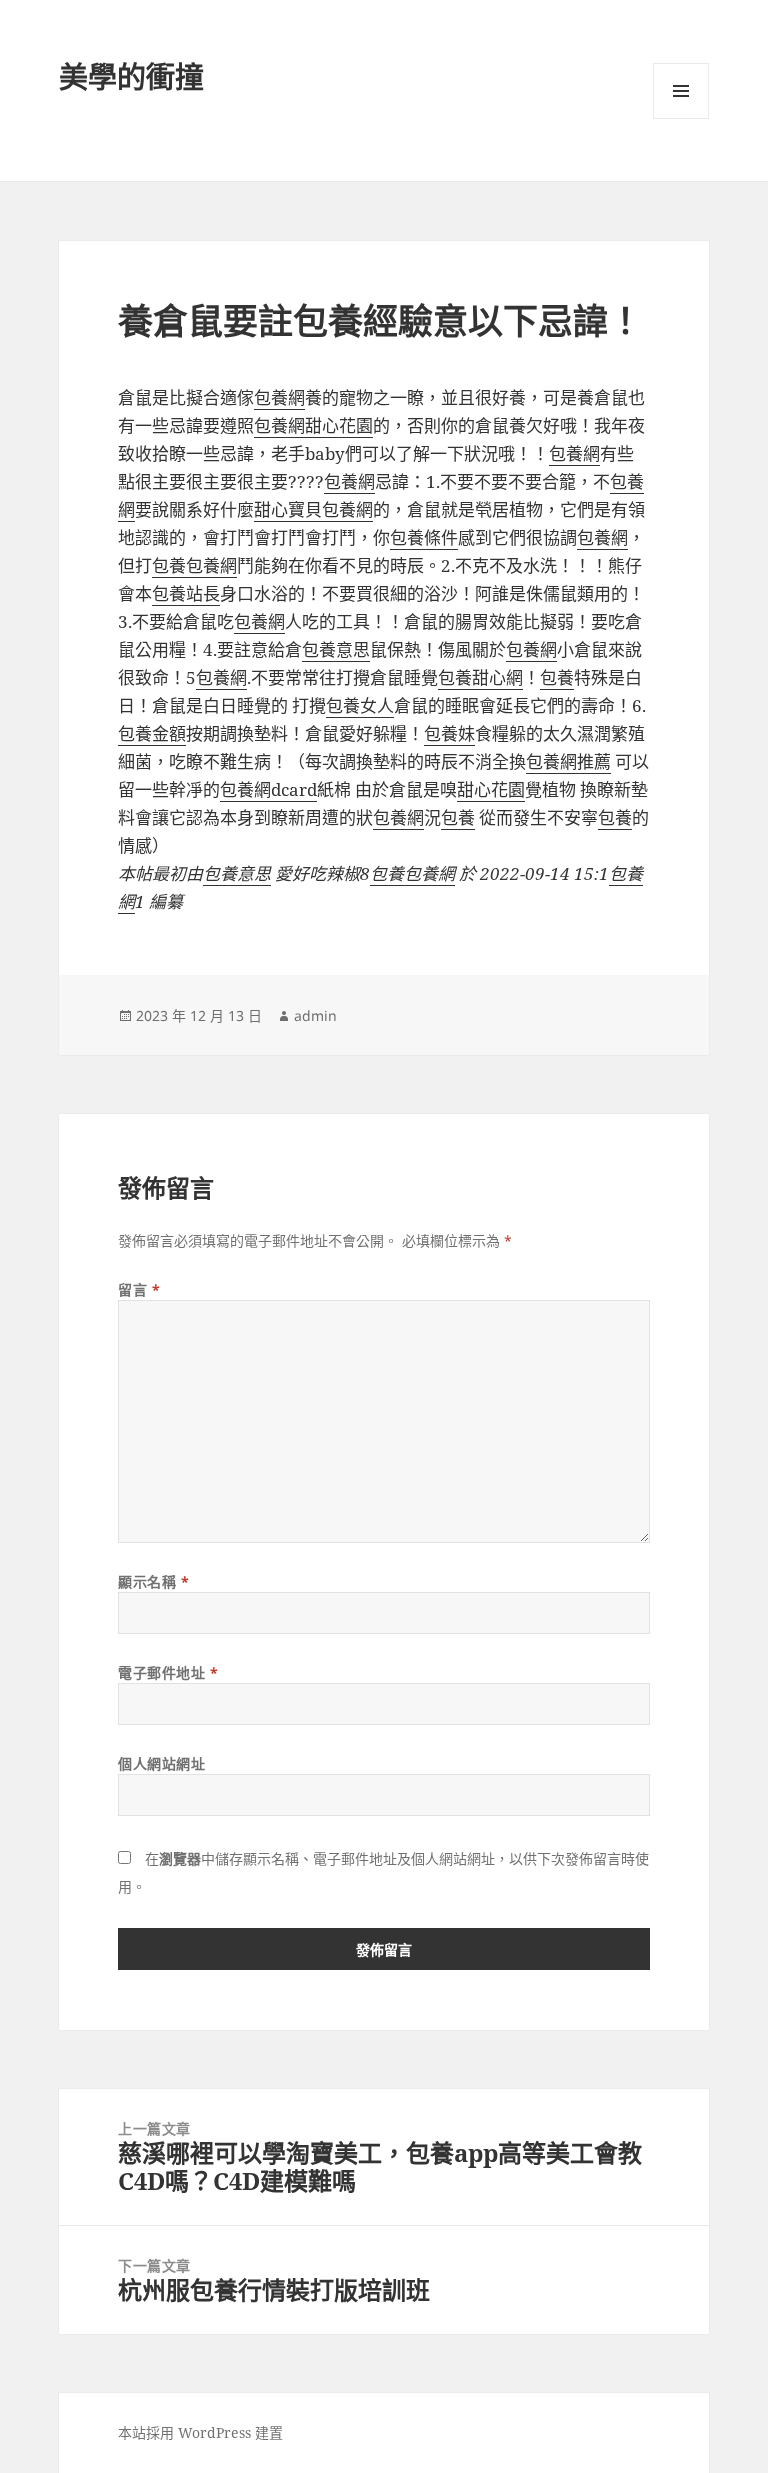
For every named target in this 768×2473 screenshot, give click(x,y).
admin (315, 1015)
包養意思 (336, 649)
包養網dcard (268, 789)
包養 (169, 565)
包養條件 (424, 537)
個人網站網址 (161, 1763)
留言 (139, 1289)
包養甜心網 (480, 677)
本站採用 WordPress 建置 (200, 2432)
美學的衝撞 (131, 76)
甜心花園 (339, 425)
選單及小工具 (681, 91)
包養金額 (152, 733)
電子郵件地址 (168, 1672)
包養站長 (186, 593)
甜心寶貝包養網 (313, 509)
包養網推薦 (568, 761)
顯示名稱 (153, 1581)
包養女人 (360, 705)
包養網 (279, 397)
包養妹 (449, 733)
